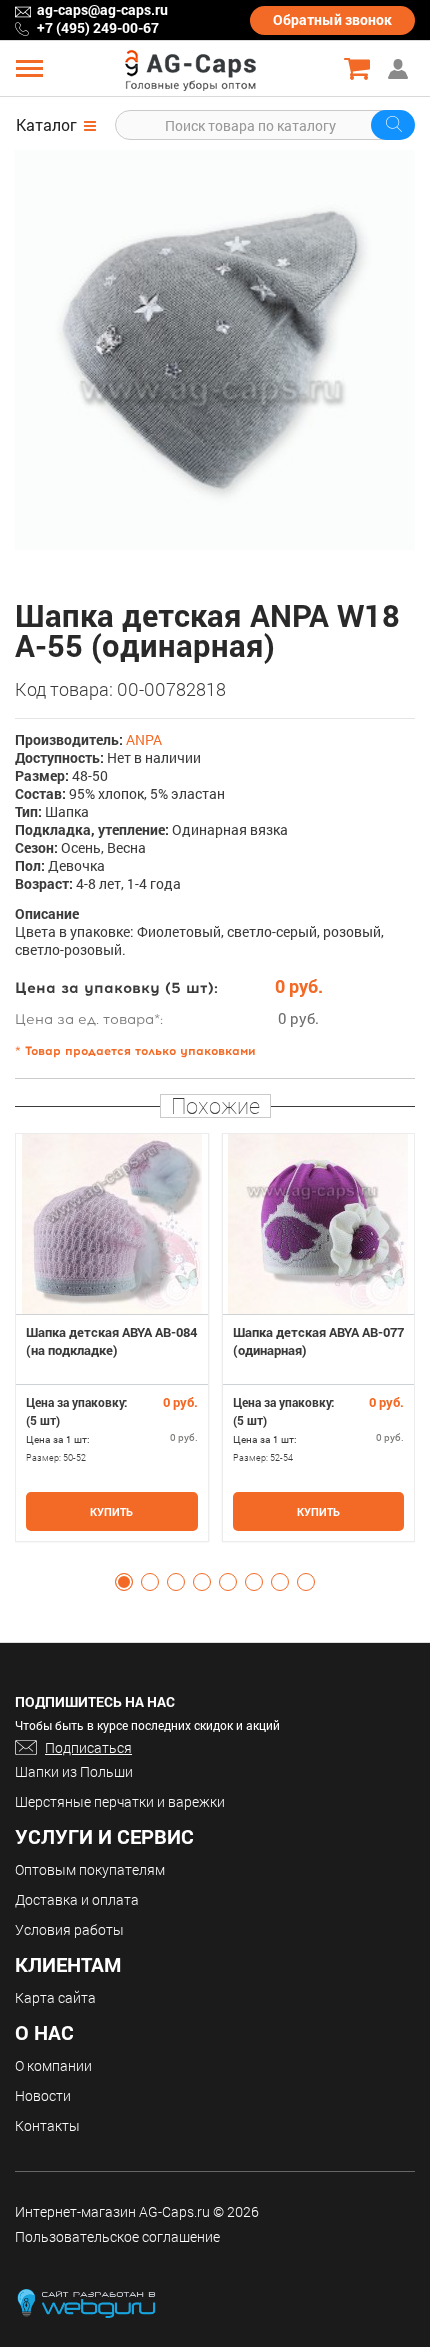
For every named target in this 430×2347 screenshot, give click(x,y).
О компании (53, 2065)
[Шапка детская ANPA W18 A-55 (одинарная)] (215, 350)
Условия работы (69, 1929)
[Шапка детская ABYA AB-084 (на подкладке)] (112, 1224)
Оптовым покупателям (90, 1869)
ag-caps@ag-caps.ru (102, 9)
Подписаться (88, 1747)
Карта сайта (55, 1997)
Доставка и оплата (77, 1899)
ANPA (144, 739)
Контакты (47, 2125)
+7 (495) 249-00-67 (98, 27)
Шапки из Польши (74, 1771)
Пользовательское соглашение (117, 2236)
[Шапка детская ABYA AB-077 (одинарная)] (319, 1224)
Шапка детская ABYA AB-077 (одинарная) (318, 1341)
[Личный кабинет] (400, 68)
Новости (43, 2095)
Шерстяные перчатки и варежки (120, 1801)
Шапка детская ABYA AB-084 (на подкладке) (111, 1341)
